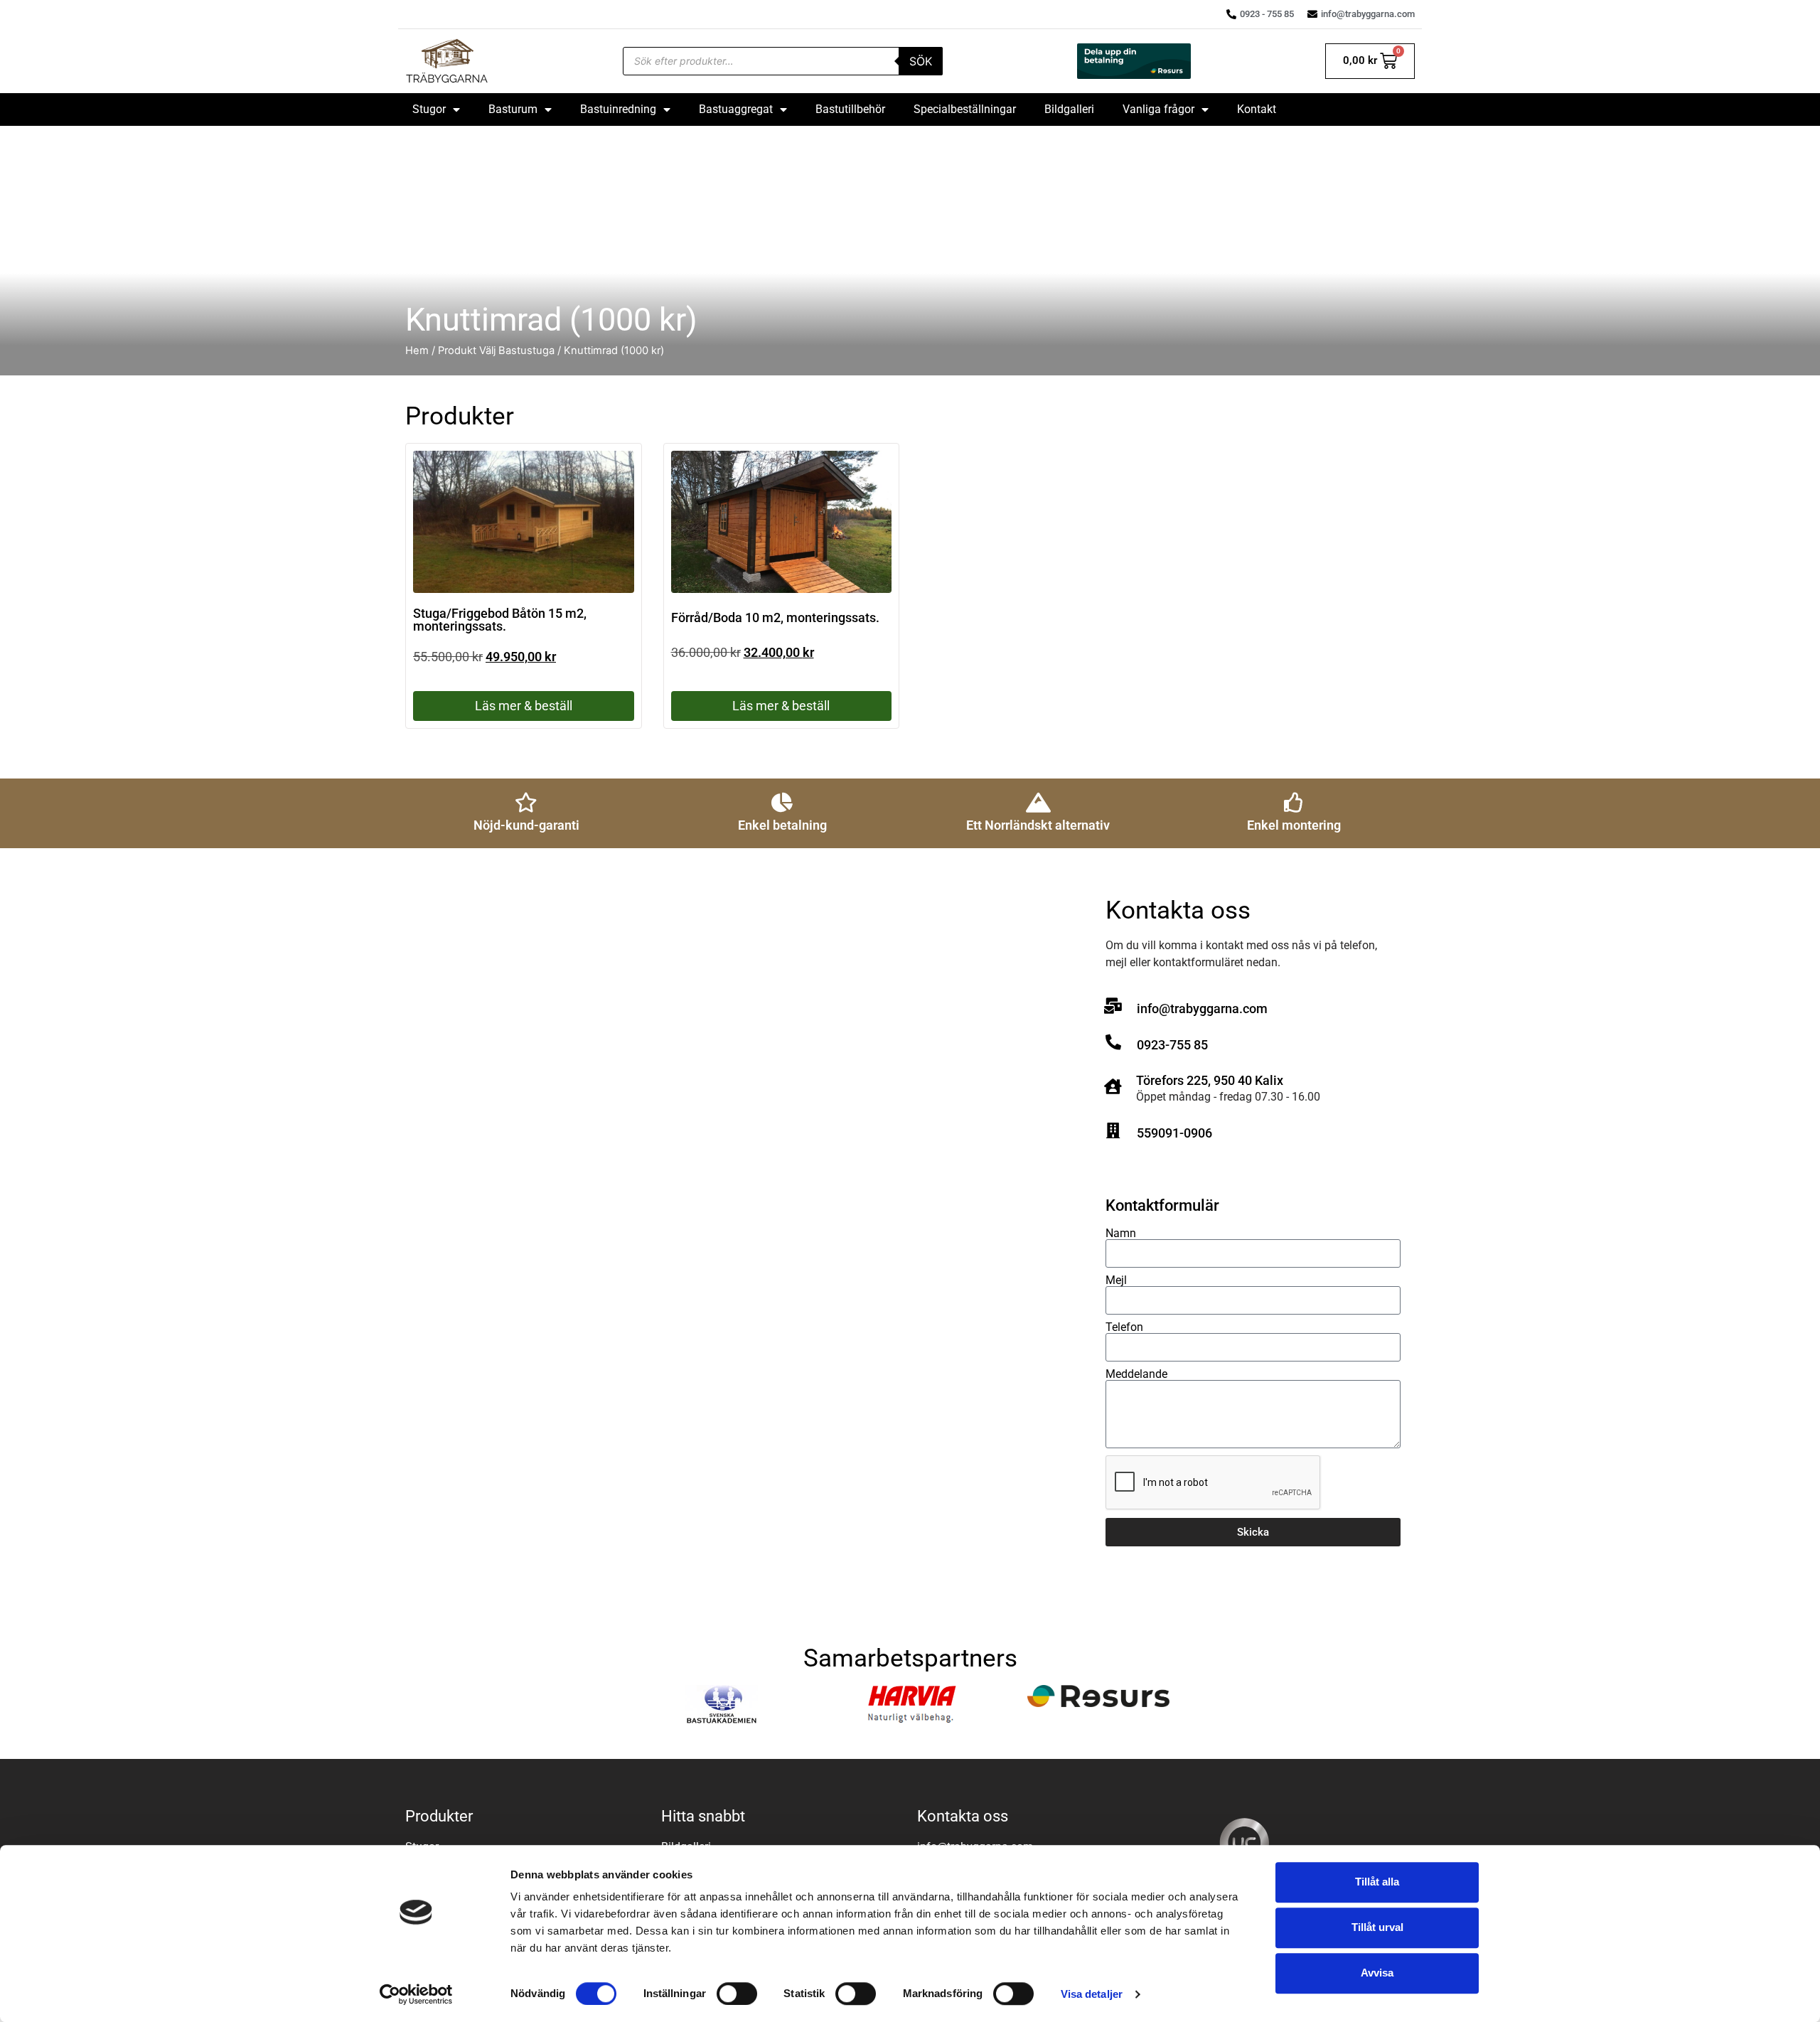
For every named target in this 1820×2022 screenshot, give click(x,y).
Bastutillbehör (850, 109)
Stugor (429, 109)
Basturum (513, 109)
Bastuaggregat (736, 109)
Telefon (1124, 1327)
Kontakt (1257, 109)
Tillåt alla (1377, 1882)
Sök (921, 61)
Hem (417, 351)
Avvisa (1377, 1973)
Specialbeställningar (965, 109)
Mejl (1116, 1280)
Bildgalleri (1069, 109)
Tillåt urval (1377, 1927)
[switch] (737, 1994)
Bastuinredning (618, 109)
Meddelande (1136, 1374)
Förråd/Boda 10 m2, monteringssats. (775, 617)
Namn (1121, 1234)
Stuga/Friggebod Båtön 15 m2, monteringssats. (500, 620)
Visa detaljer (1092, 1994)
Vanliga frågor (1158, 109)
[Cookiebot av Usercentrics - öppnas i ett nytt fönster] (416, 1994)
